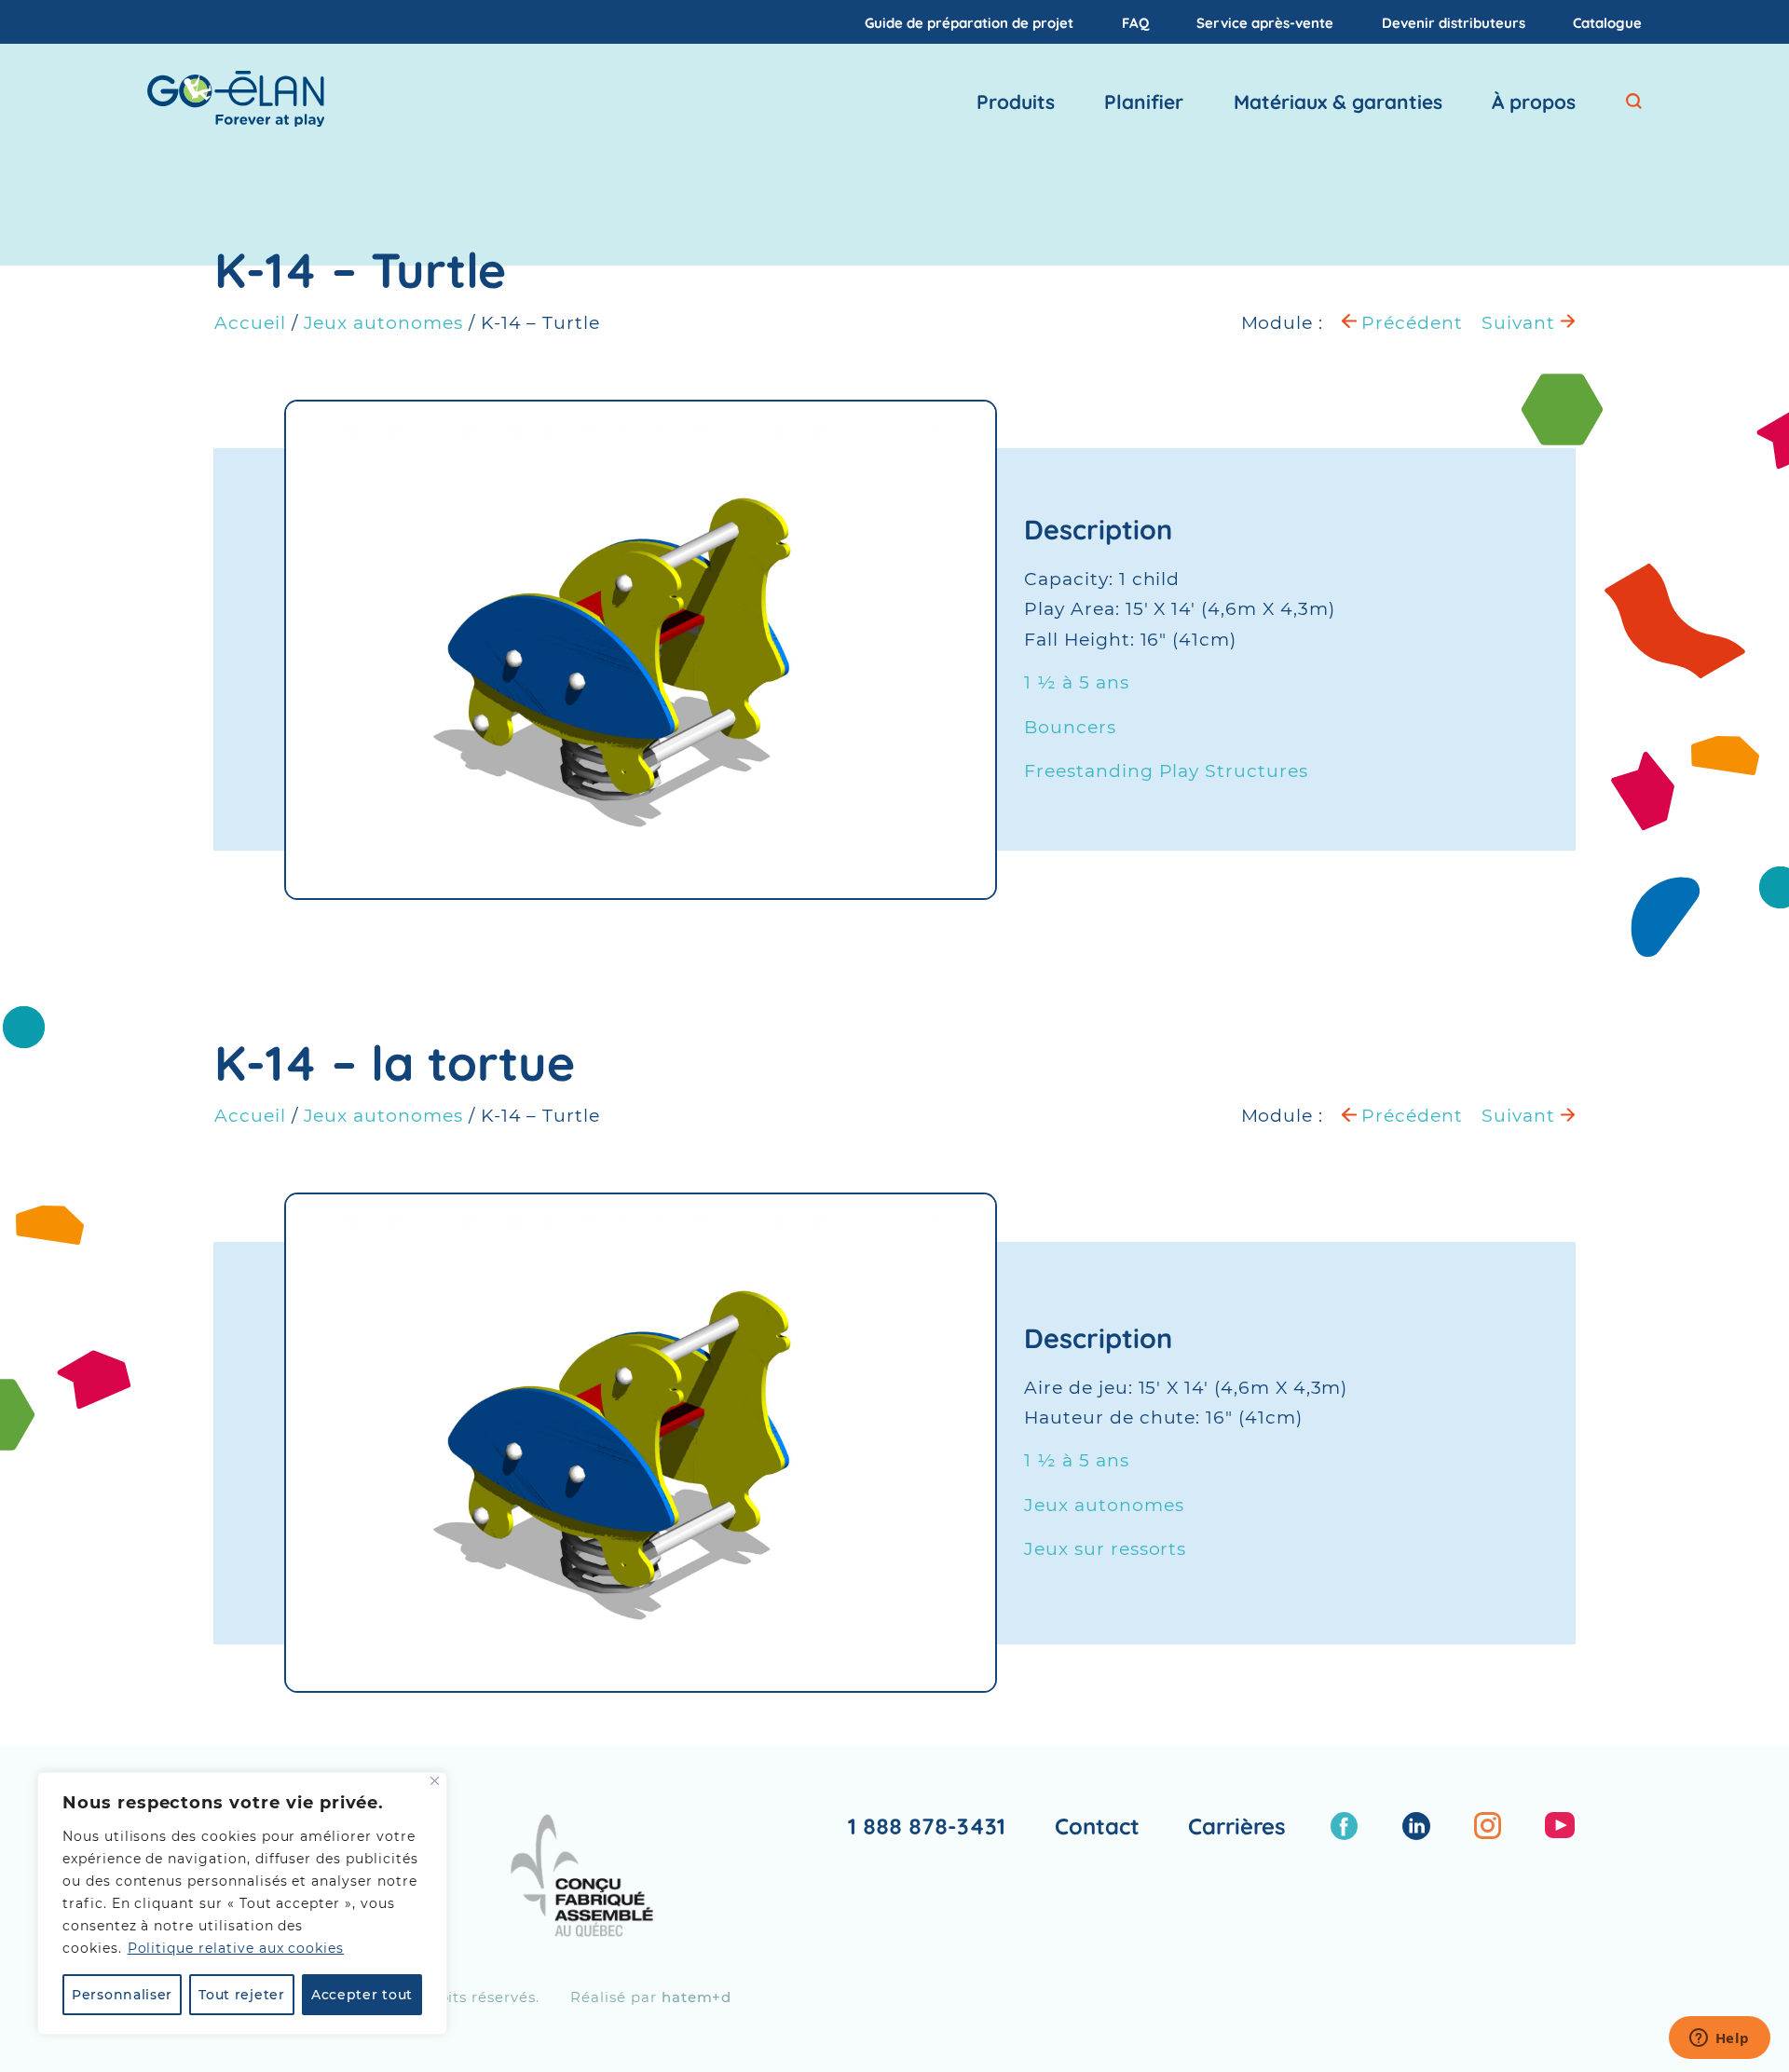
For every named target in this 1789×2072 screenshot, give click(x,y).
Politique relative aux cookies (236, 1948)
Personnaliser (122, 1995)
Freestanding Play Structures (1166, 771)
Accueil (250, 323)
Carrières (1237, 1826)
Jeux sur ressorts (1105, 1549)
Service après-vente (1265, 22)
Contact (1097, 1826)
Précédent (1410, 323)
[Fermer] (435, 1781)
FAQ (1135, 22)
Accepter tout (362, 1995)
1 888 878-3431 (927, 1826)
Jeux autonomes (383, 323)
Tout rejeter (241, 1995)
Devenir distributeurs (1454, 22)
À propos (1534, 102)
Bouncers (1070, 727)
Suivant (1521, 323)
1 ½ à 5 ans (1076, 682)
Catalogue (1607, 22)
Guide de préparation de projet (969, 22)
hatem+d (697, 1997)
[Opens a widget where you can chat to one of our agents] (1719, 2039)
